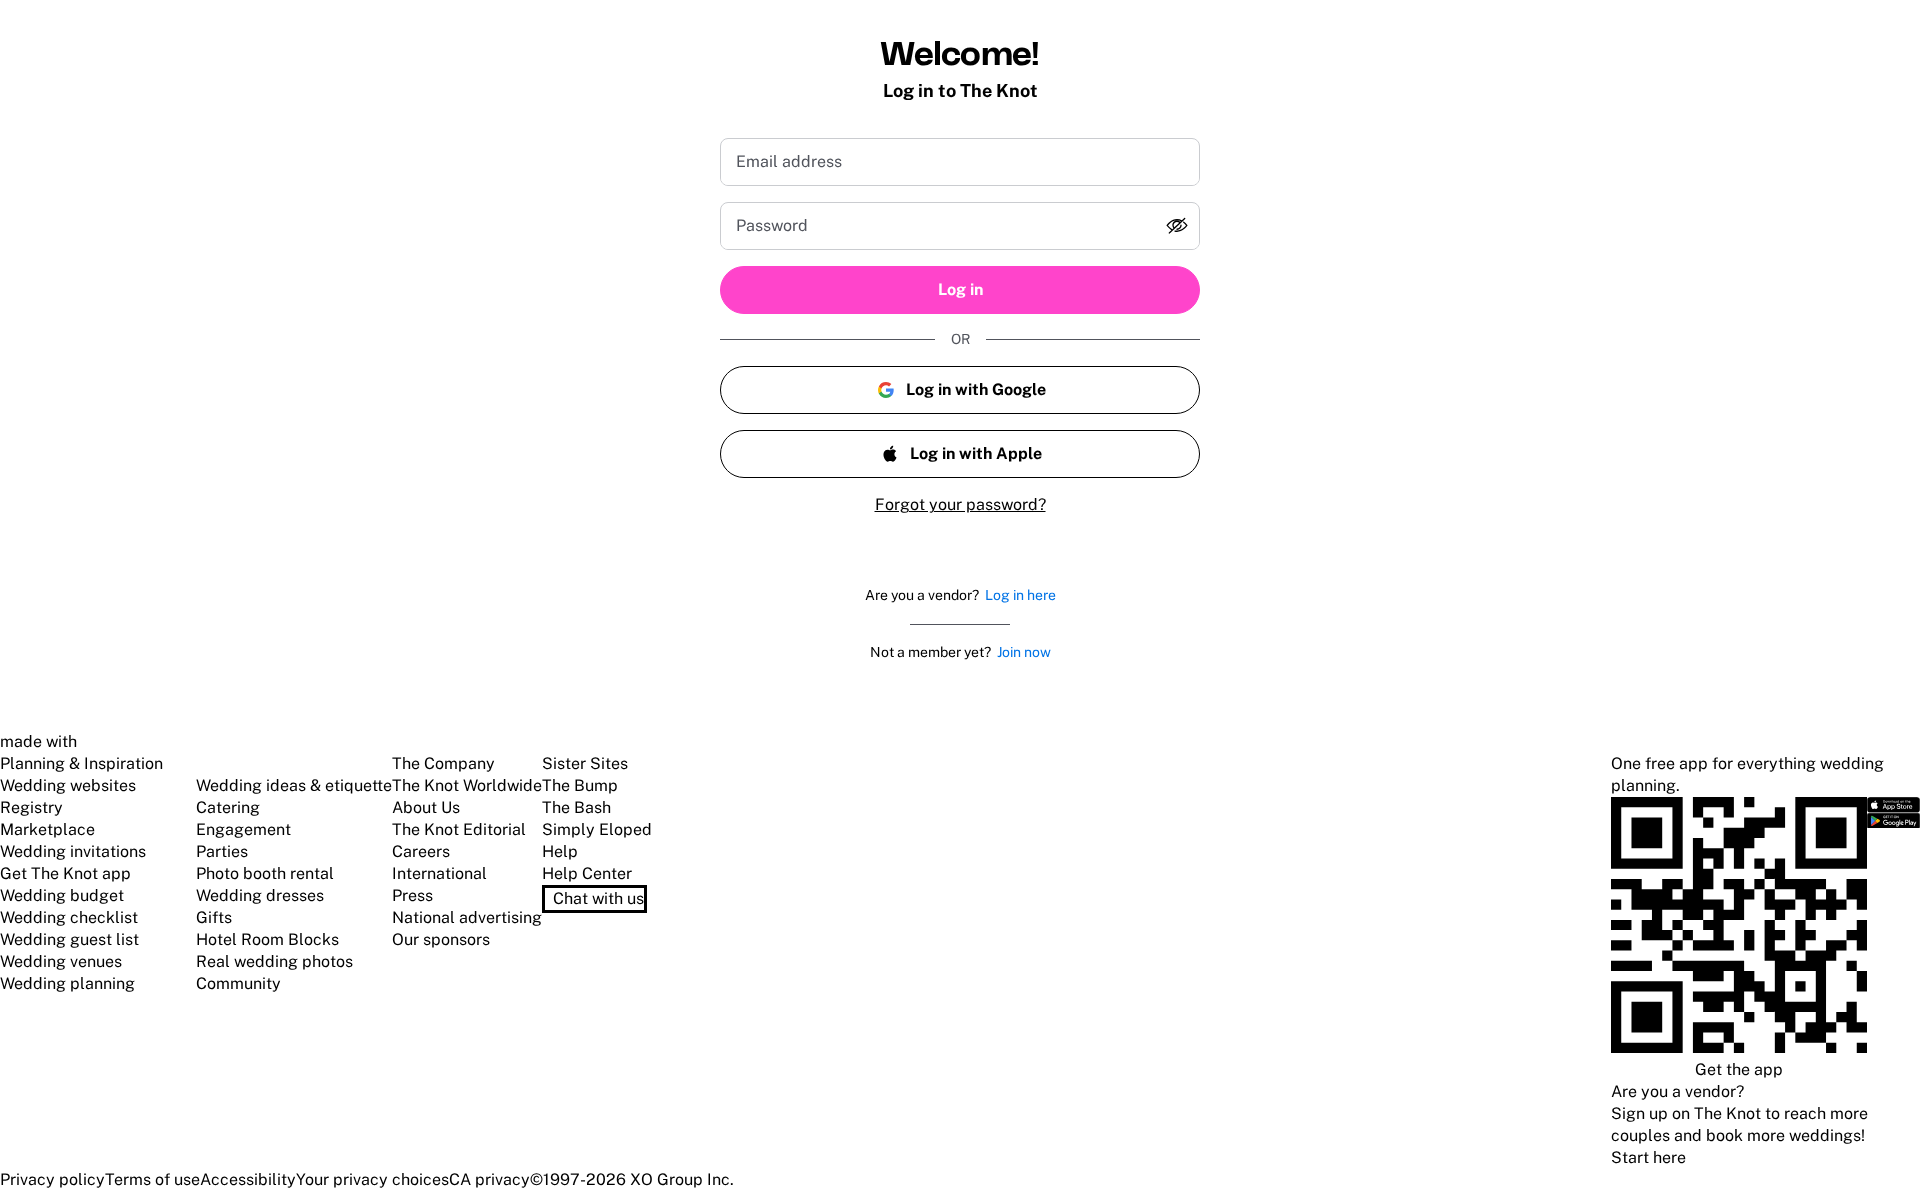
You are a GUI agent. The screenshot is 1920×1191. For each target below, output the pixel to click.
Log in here (1020, 595)
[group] (960, 226)
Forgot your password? (960, 504)
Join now (1024, 652)
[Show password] (1177, 226)
